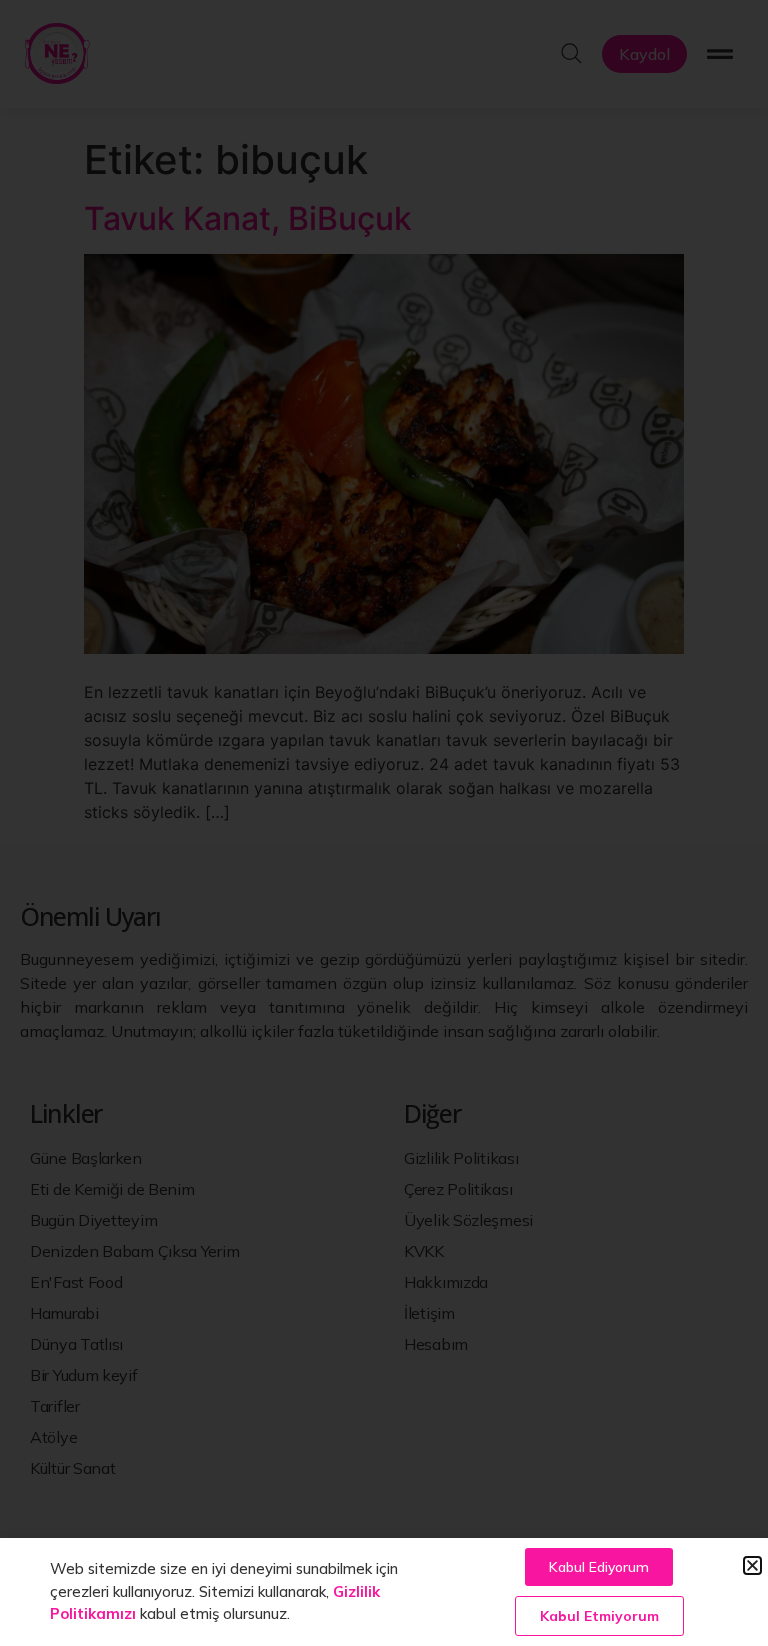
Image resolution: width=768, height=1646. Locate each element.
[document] (384, 823)
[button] (752, 1565)
